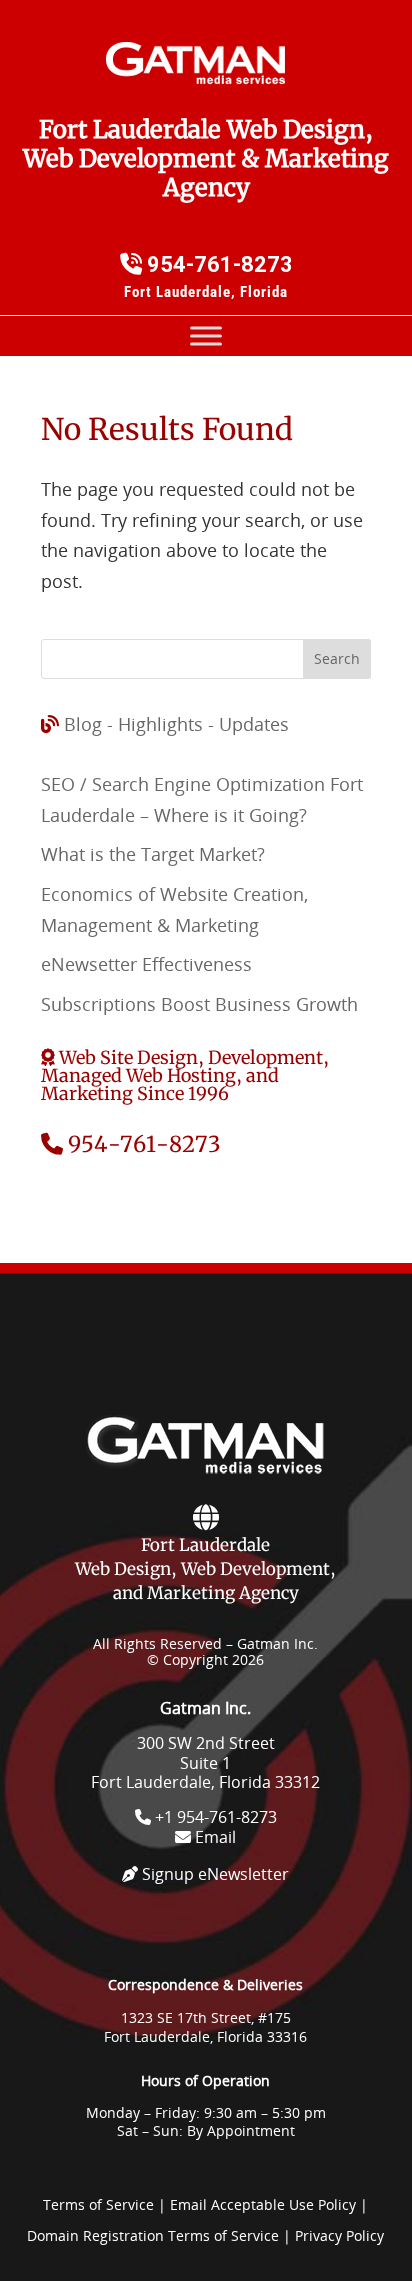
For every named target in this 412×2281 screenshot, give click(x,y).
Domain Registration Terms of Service (153, 2235)
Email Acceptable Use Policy (263, 2204)
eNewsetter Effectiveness (146, 964)
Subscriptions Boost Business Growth (199, 1004)
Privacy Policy (339, 2235)
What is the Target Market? (153, 854)
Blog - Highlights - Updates (176, 724)
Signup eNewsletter (213, 1874)
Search (337, 658)
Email (213, 1837)
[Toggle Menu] (206, 336)
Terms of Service (98, 2204)
